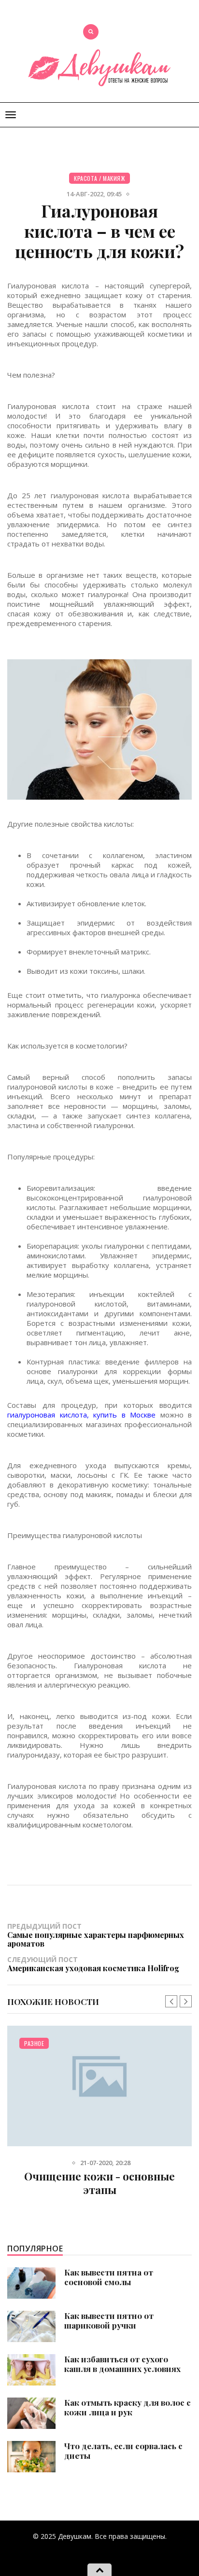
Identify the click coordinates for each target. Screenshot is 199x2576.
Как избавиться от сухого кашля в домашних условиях (122, 2364)
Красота (86, 178)
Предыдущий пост (96, 1935)
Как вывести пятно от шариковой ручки (109, 2320)
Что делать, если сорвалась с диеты (123, 2451)
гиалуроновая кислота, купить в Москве (81, 1415)
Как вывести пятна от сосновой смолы (109, 2277)
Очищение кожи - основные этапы (99, 2183)
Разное (34, 2043)
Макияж (114, 178)
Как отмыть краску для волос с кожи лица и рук (128, 2407)
